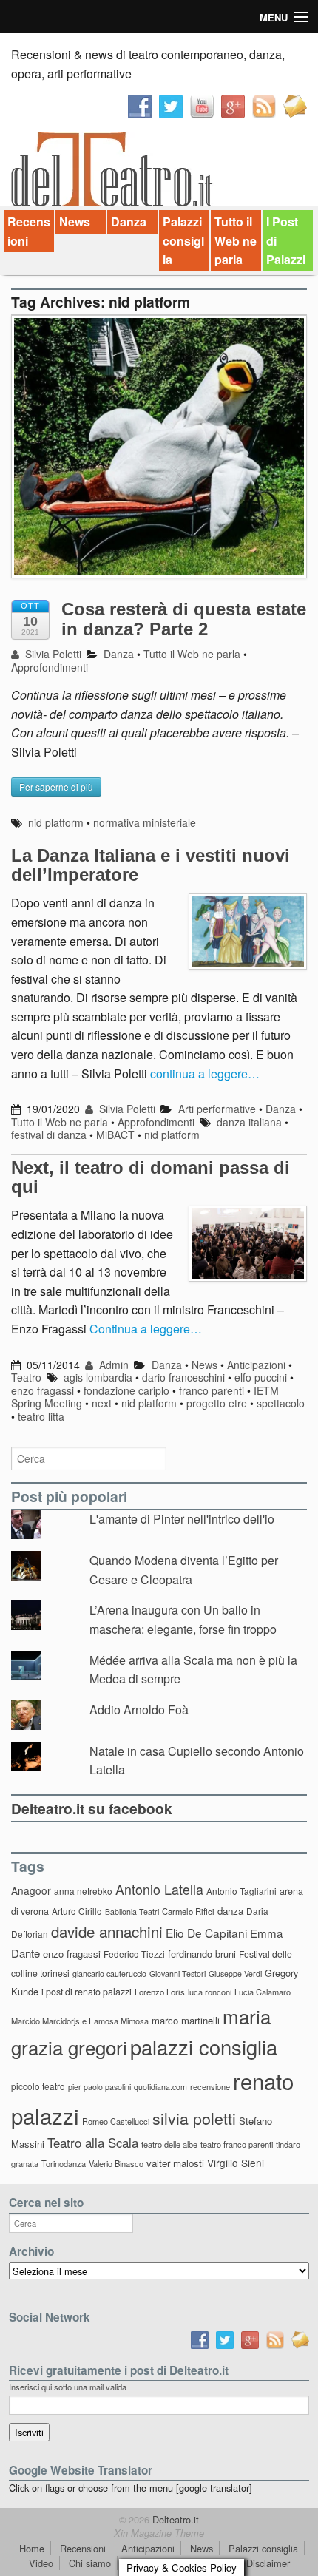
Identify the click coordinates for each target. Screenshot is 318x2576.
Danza (129, 222)
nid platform (56, 822)
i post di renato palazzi (87, 1992)
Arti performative (217, 1109)
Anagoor (31, 1890)
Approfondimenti (50, 667)
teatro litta (41, 1416)
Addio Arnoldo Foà (139, 1710)
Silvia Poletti (52, 654)
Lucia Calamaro (263, 1992)
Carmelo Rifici (188, 1911)
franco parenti (212, 1390)
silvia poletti (194, 2118)
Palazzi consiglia (183, 240)
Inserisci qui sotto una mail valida (68, 2387)
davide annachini (107, 1931)
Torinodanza (64, 2163)
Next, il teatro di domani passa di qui (150, 1177)
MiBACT (115, 1135)
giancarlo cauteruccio (109, 1974)
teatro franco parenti (237, 2144)
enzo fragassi (43, 1390)
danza (230, 1911)
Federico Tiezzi (134, 1954)
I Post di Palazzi (286, 240)
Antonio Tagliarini (241, 1891)
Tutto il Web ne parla (236, 240)
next (102, 1403)
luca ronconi (210, 1992)
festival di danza (49, 1135)
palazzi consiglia (204, 2047)
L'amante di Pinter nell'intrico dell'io (182, 1519)
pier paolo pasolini (99, 2087)
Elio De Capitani (206, 1933)
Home (32, 2548)
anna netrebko (83, 1891)
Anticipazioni (256, 1365)
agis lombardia (98, 1377)
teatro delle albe (169, 2144)
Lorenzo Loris (160, 1992)
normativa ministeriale (145, 822)
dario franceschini (183, 1377)
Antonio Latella (159, 1889)
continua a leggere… (205, 1074)
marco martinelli (186, 2020)
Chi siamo (90, 2563)
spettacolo (281, 1403)
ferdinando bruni (202, 1954)
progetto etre (217, 1403)
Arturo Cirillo (77, 1911)
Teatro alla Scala (93, 2143)
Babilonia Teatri (132, 1911)
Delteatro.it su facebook (92, 1808)
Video (41, 2563)
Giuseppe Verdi (235, 1974)
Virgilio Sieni (236, 2163)
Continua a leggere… (146, 1329)
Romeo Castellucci (116, 2121)
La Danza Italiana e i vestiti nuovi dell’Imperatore (150, 865)
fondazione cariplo (126, 1390)
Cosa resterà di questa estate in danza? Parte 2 (184, 619)
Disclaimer (268, 2563)
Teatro (26, 1377)
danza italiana (249, 1122)
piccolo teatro (38, 2086)
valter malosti (175, 2163)
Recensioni (29, 231)
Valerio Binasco (116, 2163)
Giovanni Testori (177, 1974)
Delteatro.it (174, 2519)
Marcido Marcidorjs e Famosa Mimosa (80, 2021)
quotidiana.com (160, 2087)
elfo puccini (261, 1377)
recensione (210, 2086)
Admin (112, 1365)
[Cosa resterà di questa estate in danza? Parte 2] (159, 454)
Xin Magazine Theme (159, 2533)
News (75, 222)
